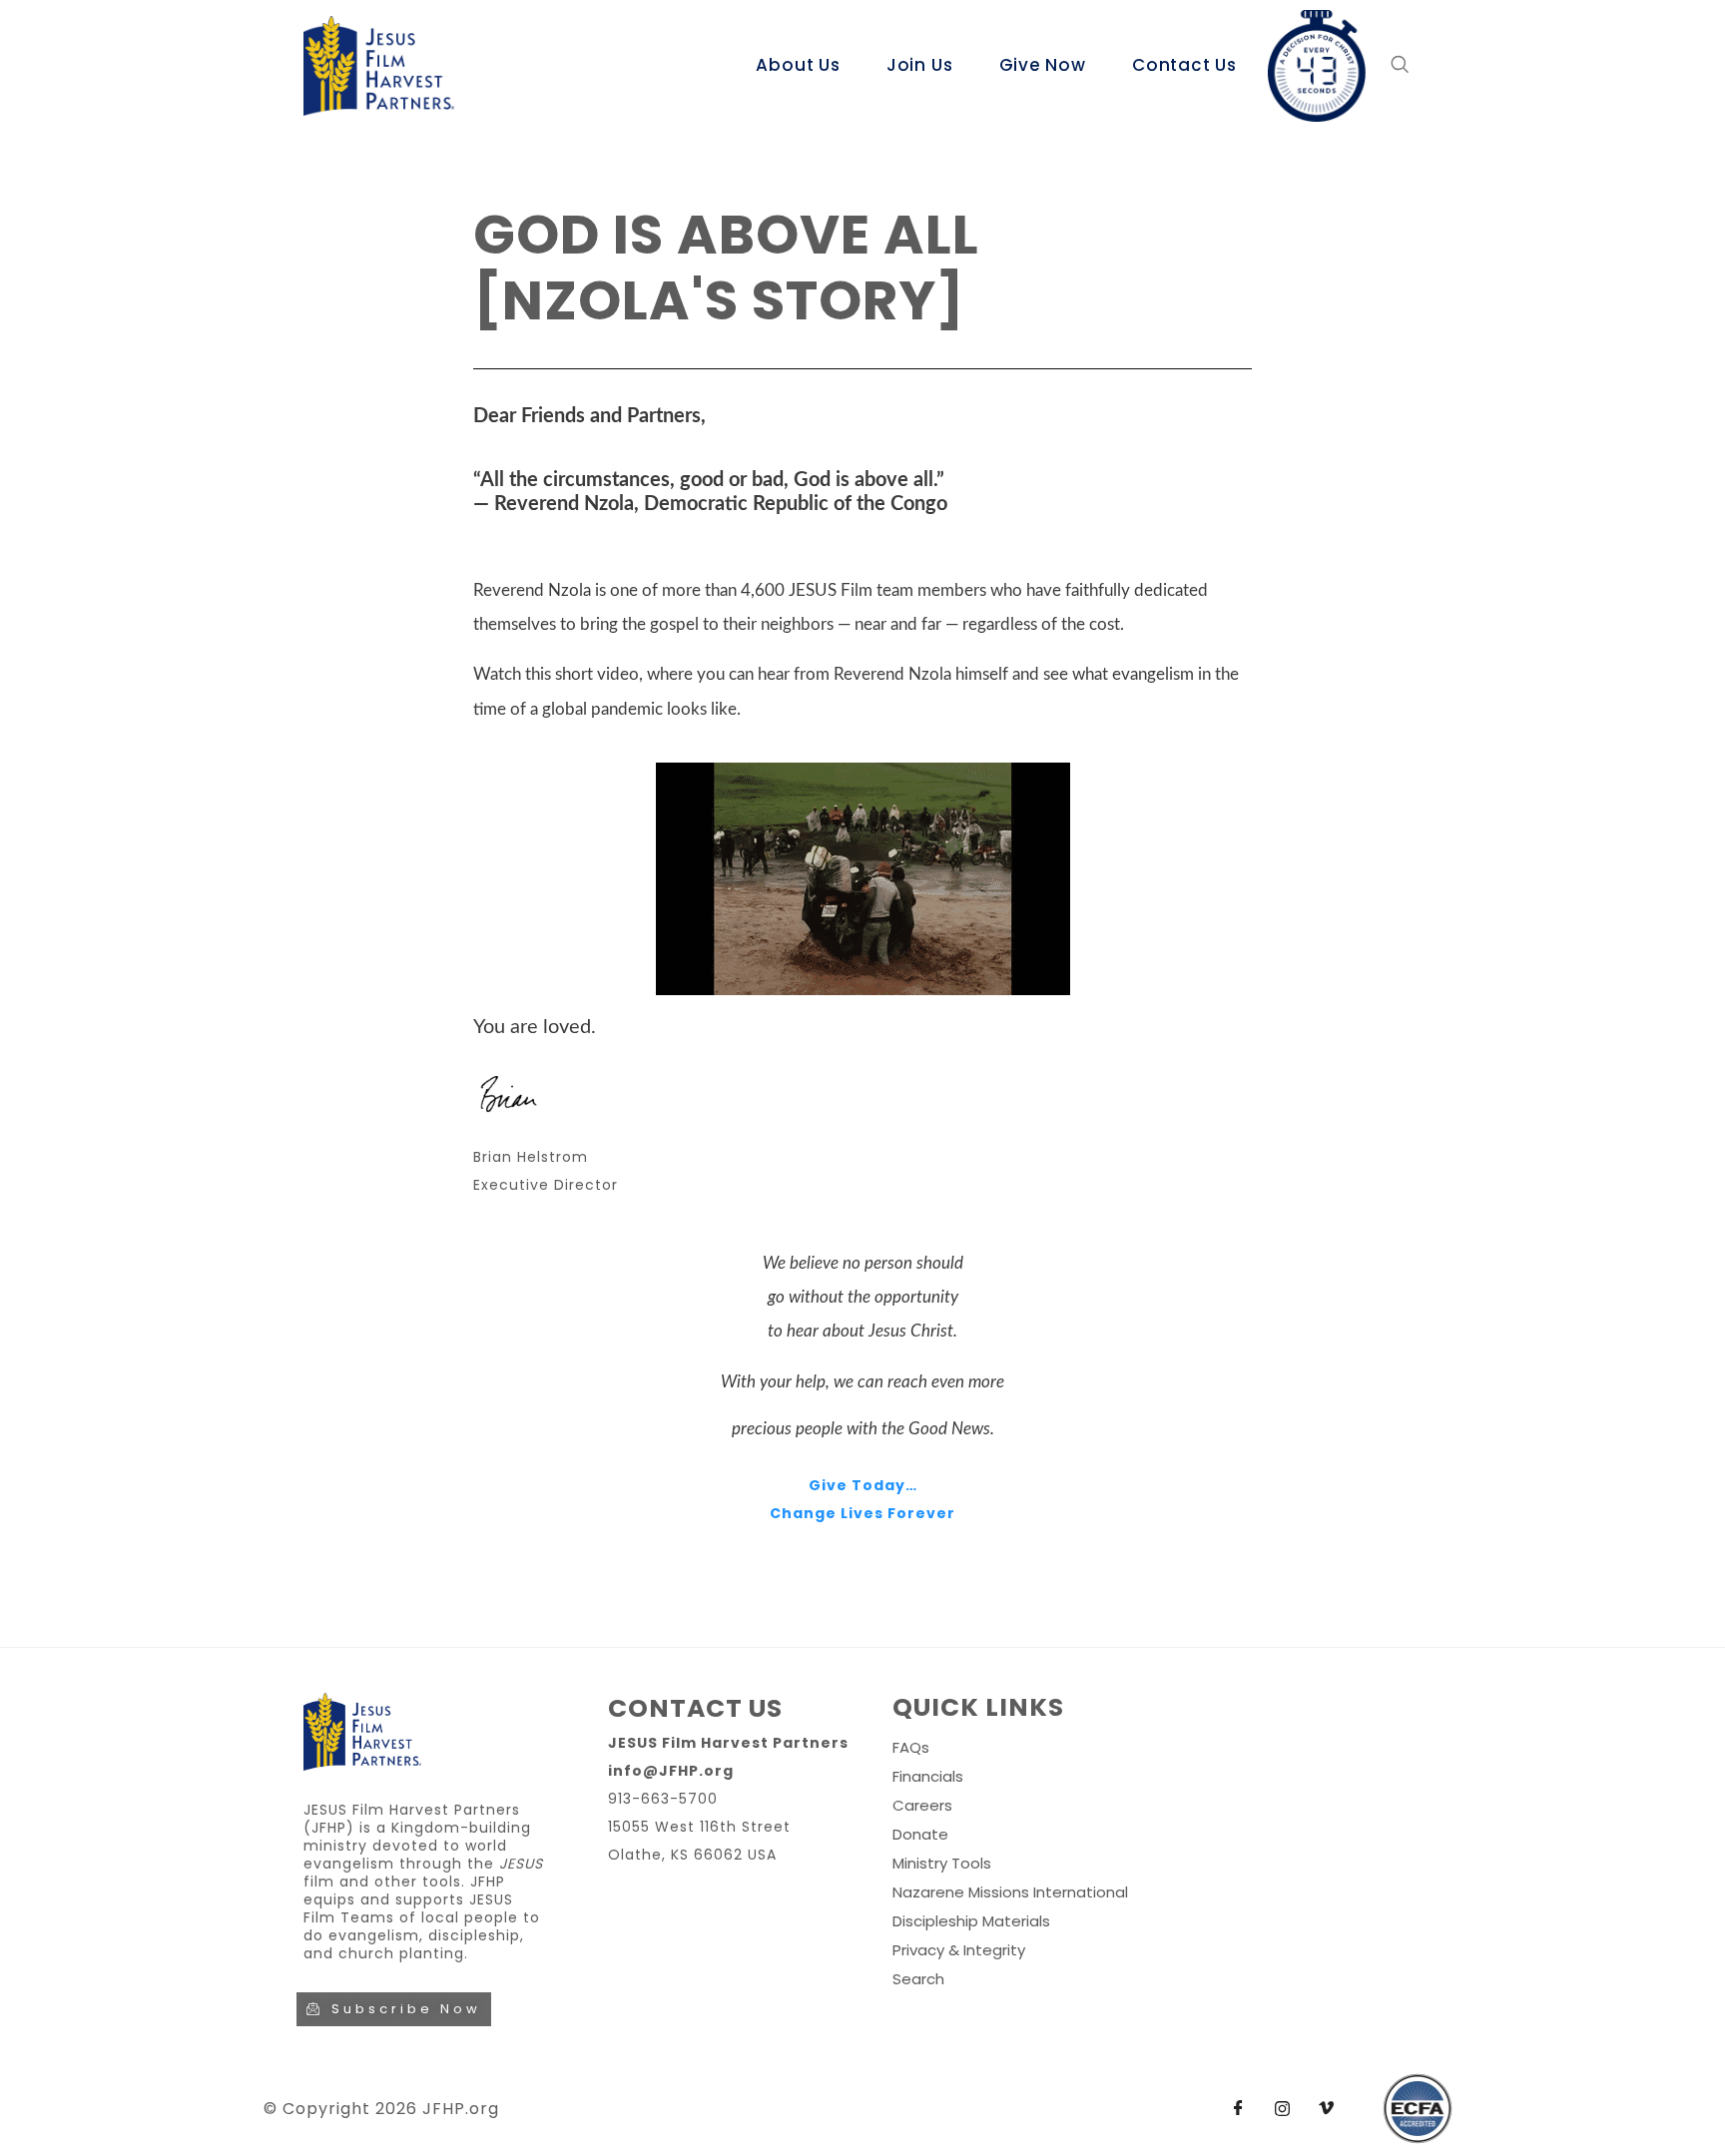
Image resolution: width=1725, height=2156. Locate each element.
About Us (798, 65)
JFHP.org (461, 2109)
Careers (922, 1805)
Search (918, 1979)
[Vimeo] (1326, 2109)
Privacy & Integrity (959, 1950)
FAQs (911, 1747)
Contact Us (1184, 65)
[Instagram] (1282, 2109)
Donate (920, 1834)
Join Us (920, 65)
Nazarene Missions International (1010, 1892)
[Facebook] (1238, 2109)
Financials (928, 1776)
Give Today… (863, 1485)
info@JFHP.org (671, 1771)
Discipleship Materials (971, 1921)
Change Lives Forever (862, 1513)
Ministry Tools (942, 1863)
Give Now (1043, 65)
